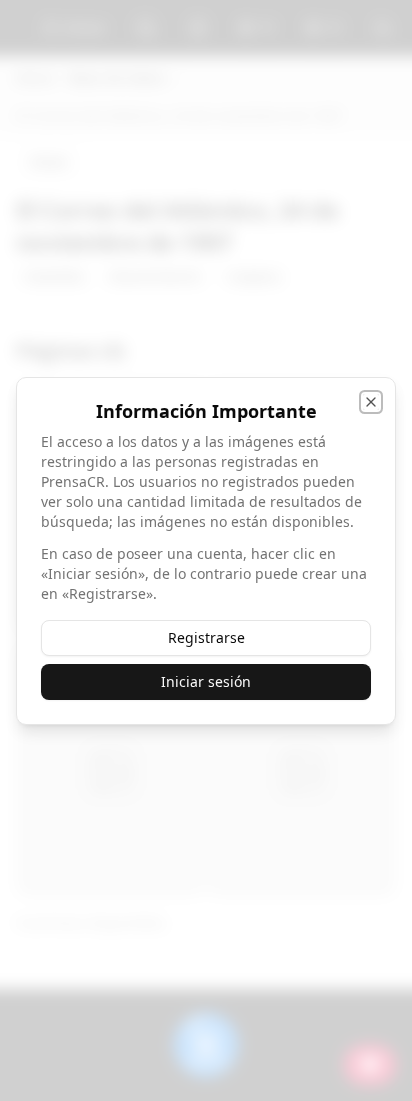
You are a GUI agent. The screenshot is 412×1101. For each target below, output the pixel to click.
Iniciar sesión (206, 681)
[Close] (371, 402)
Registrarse (206, 637)
